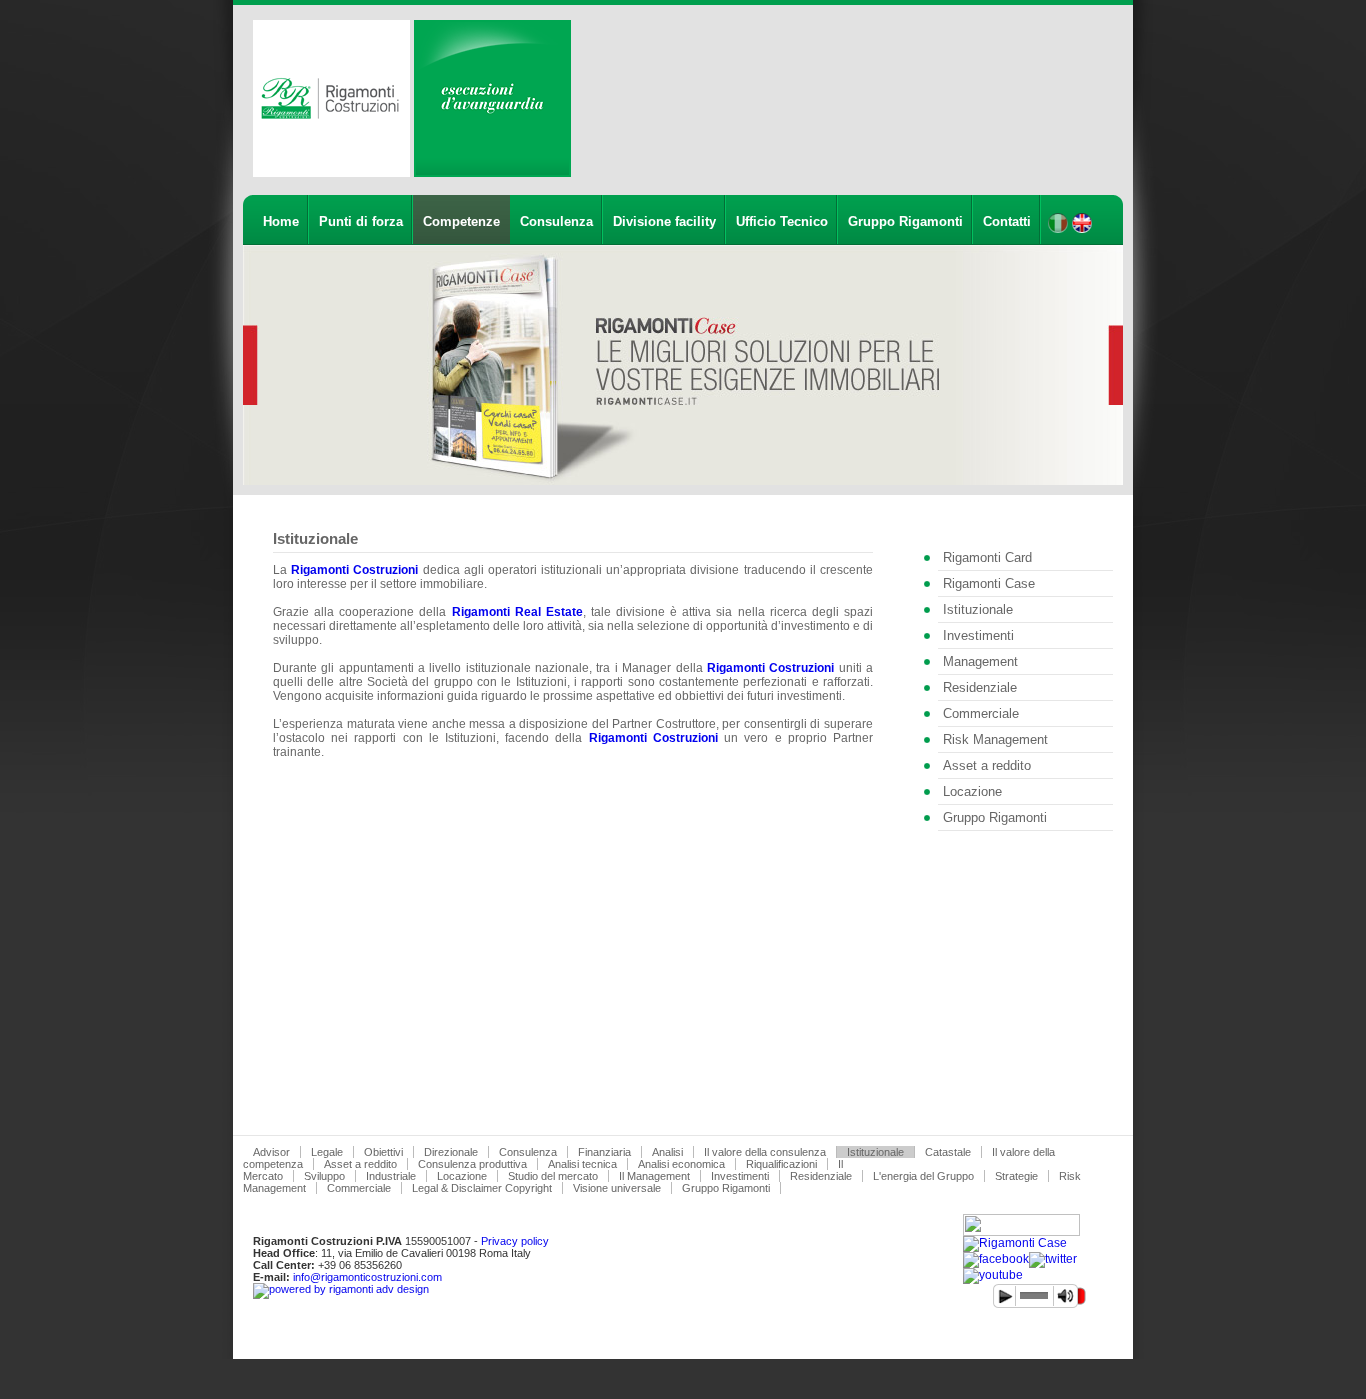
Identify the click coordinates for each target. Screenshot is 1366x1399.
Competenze (461, 221)
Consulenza (556, 221)
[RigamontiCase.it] (1015, 1243)
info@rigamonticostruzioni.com (367, 1277)
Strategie (1016, 1176)
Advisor (271, 1152)
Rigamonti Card (987, 557)
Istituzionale (978, 609)
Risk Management (995, 739)
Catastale (948, 1152)
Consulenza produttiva (472, 1164)
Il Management (654, 1176)
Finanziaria (604, 1152)
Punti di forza (361, 221)
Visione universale (617, 1188)
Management (980, 661)
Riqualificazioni (781, 1164)
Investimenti (978, 635)
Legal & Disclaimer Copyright (482, 1188)
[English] (1082, 229)
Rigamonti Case (989, 583)
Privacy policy (515, 1241)
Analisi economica (681, 1164)
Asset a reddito (987, 765)
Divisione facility (664, 221)
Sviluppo (324, 1176)
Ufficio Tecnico (782, 221)
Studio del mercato (553, 1176)
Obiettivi (383, 1152)
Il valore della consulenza (765, 1152)
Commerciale (981, 713)
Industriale (391, 1176)
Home (281, 221)
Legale (327, 1152)
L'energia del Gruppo (923, 1176)
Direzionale (451, 1152)
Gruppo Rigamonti (905, 221)
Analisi (667, 1152)
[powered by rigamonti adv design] (341, 1289)
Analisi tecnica (582, 1164)
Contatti (1007, 221)
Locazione (972, 791)
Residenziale (980, 687)
